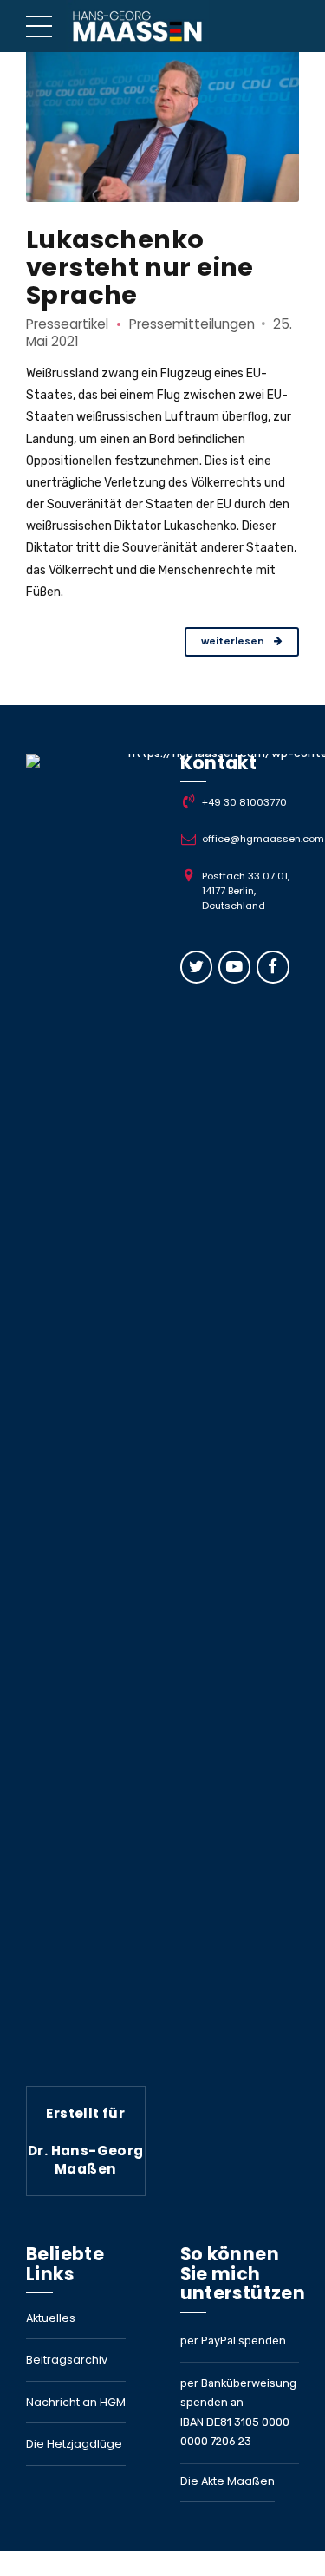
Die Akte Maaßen (227, 2481)
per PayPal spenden (233, 2341)
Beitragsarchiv (67, 2360)
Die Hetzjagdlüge (74, 2444)
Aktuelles (51, 2318)
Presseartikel (67, 324)
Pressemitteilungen (192, 324)
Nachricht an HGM (76, 2402)
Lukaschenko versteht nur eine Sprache (140, 267)
